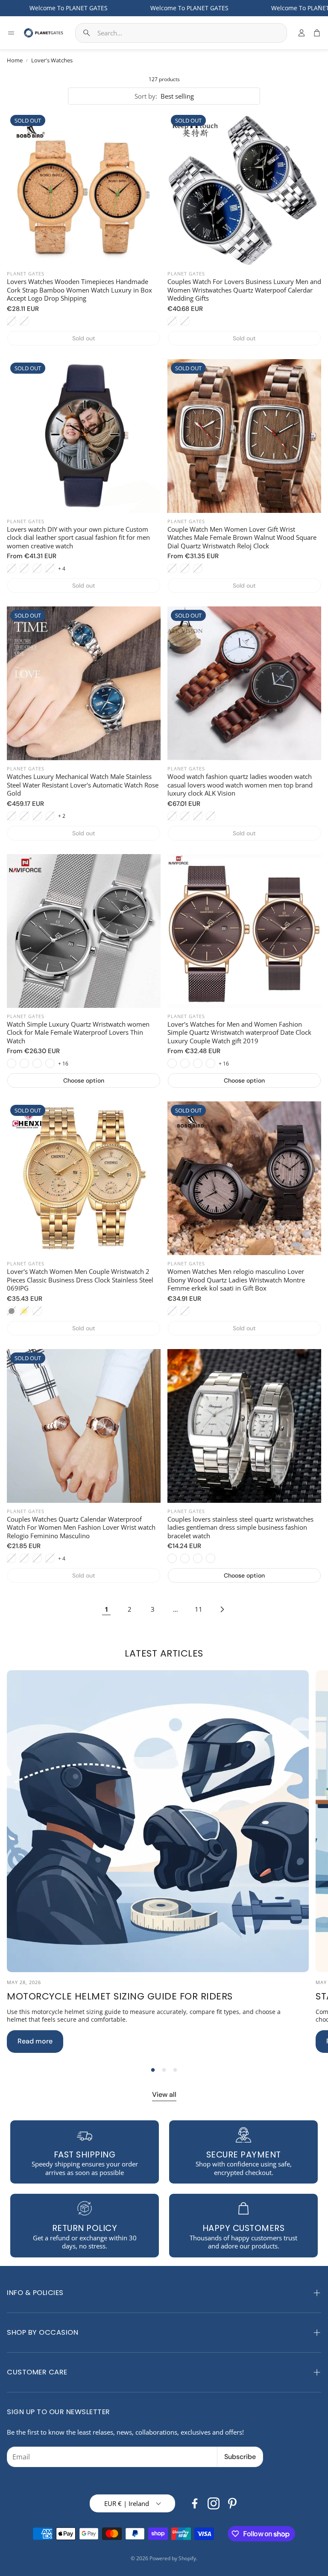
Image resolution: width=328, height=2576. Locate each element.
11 (199, 1609)
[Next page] (222, 1609)
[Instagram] (214, 2503)
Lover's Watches (52, 60)
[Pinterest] (232, 2503)
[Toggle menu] (11, 33)
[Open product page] (84, 931)
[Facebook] (195, 2503)
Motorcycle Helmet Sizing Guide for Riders (120, 1996)
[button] (181, 33)
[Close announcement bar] (319, 6)
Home (15, 60)
